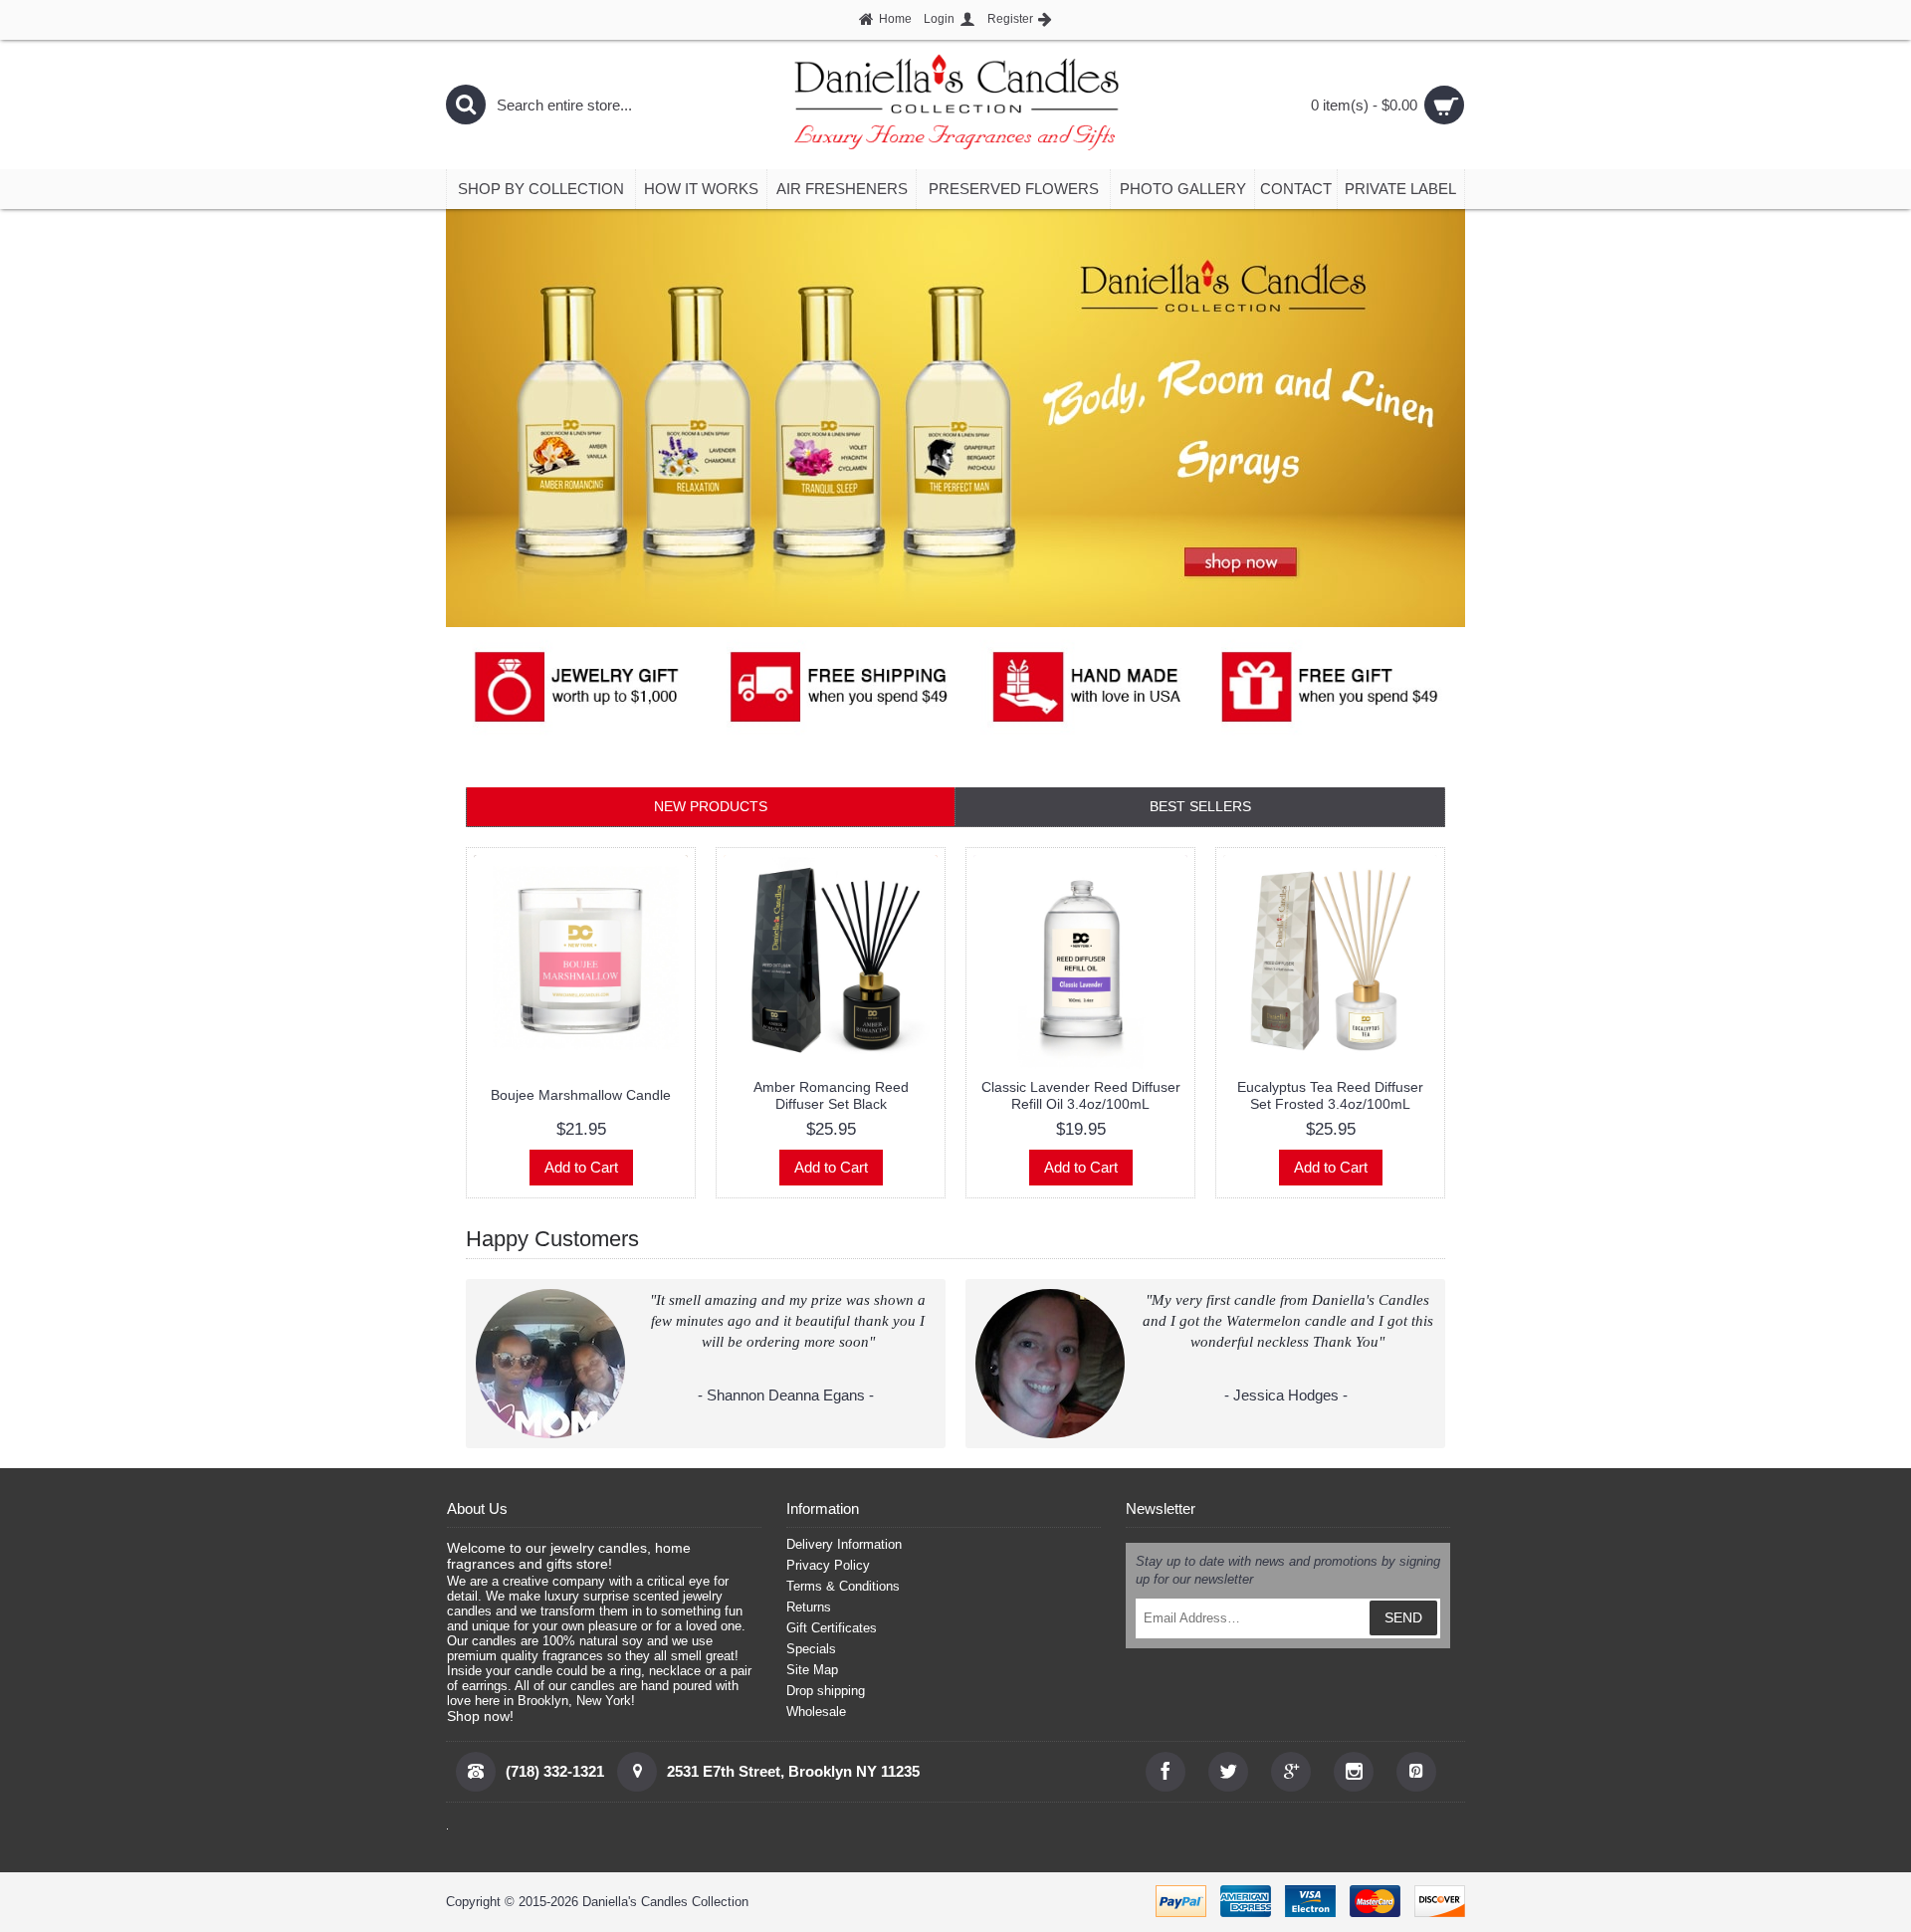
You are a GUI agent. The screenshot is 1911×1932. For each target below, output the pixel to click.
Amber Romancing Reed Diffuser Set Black (831, 1095)
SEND (1403, 1617)
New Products (711, 806)
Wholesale (816, 1712)
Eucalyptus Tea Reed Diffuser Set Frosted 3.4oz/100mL (1330, 1095)
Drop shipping (826, 1691)
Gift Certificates (832, 1628)
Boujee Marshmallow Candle (581, 1095)
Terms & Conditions (843, 1586)
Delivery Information (844, 1544)
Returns (809, 1607)
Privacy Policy (828, 1565)
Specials (811, 1649)
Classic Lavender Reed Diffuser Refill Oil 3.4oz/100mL (1081, 1095)
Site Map (812, 1670)
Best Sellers (1200, 806)
